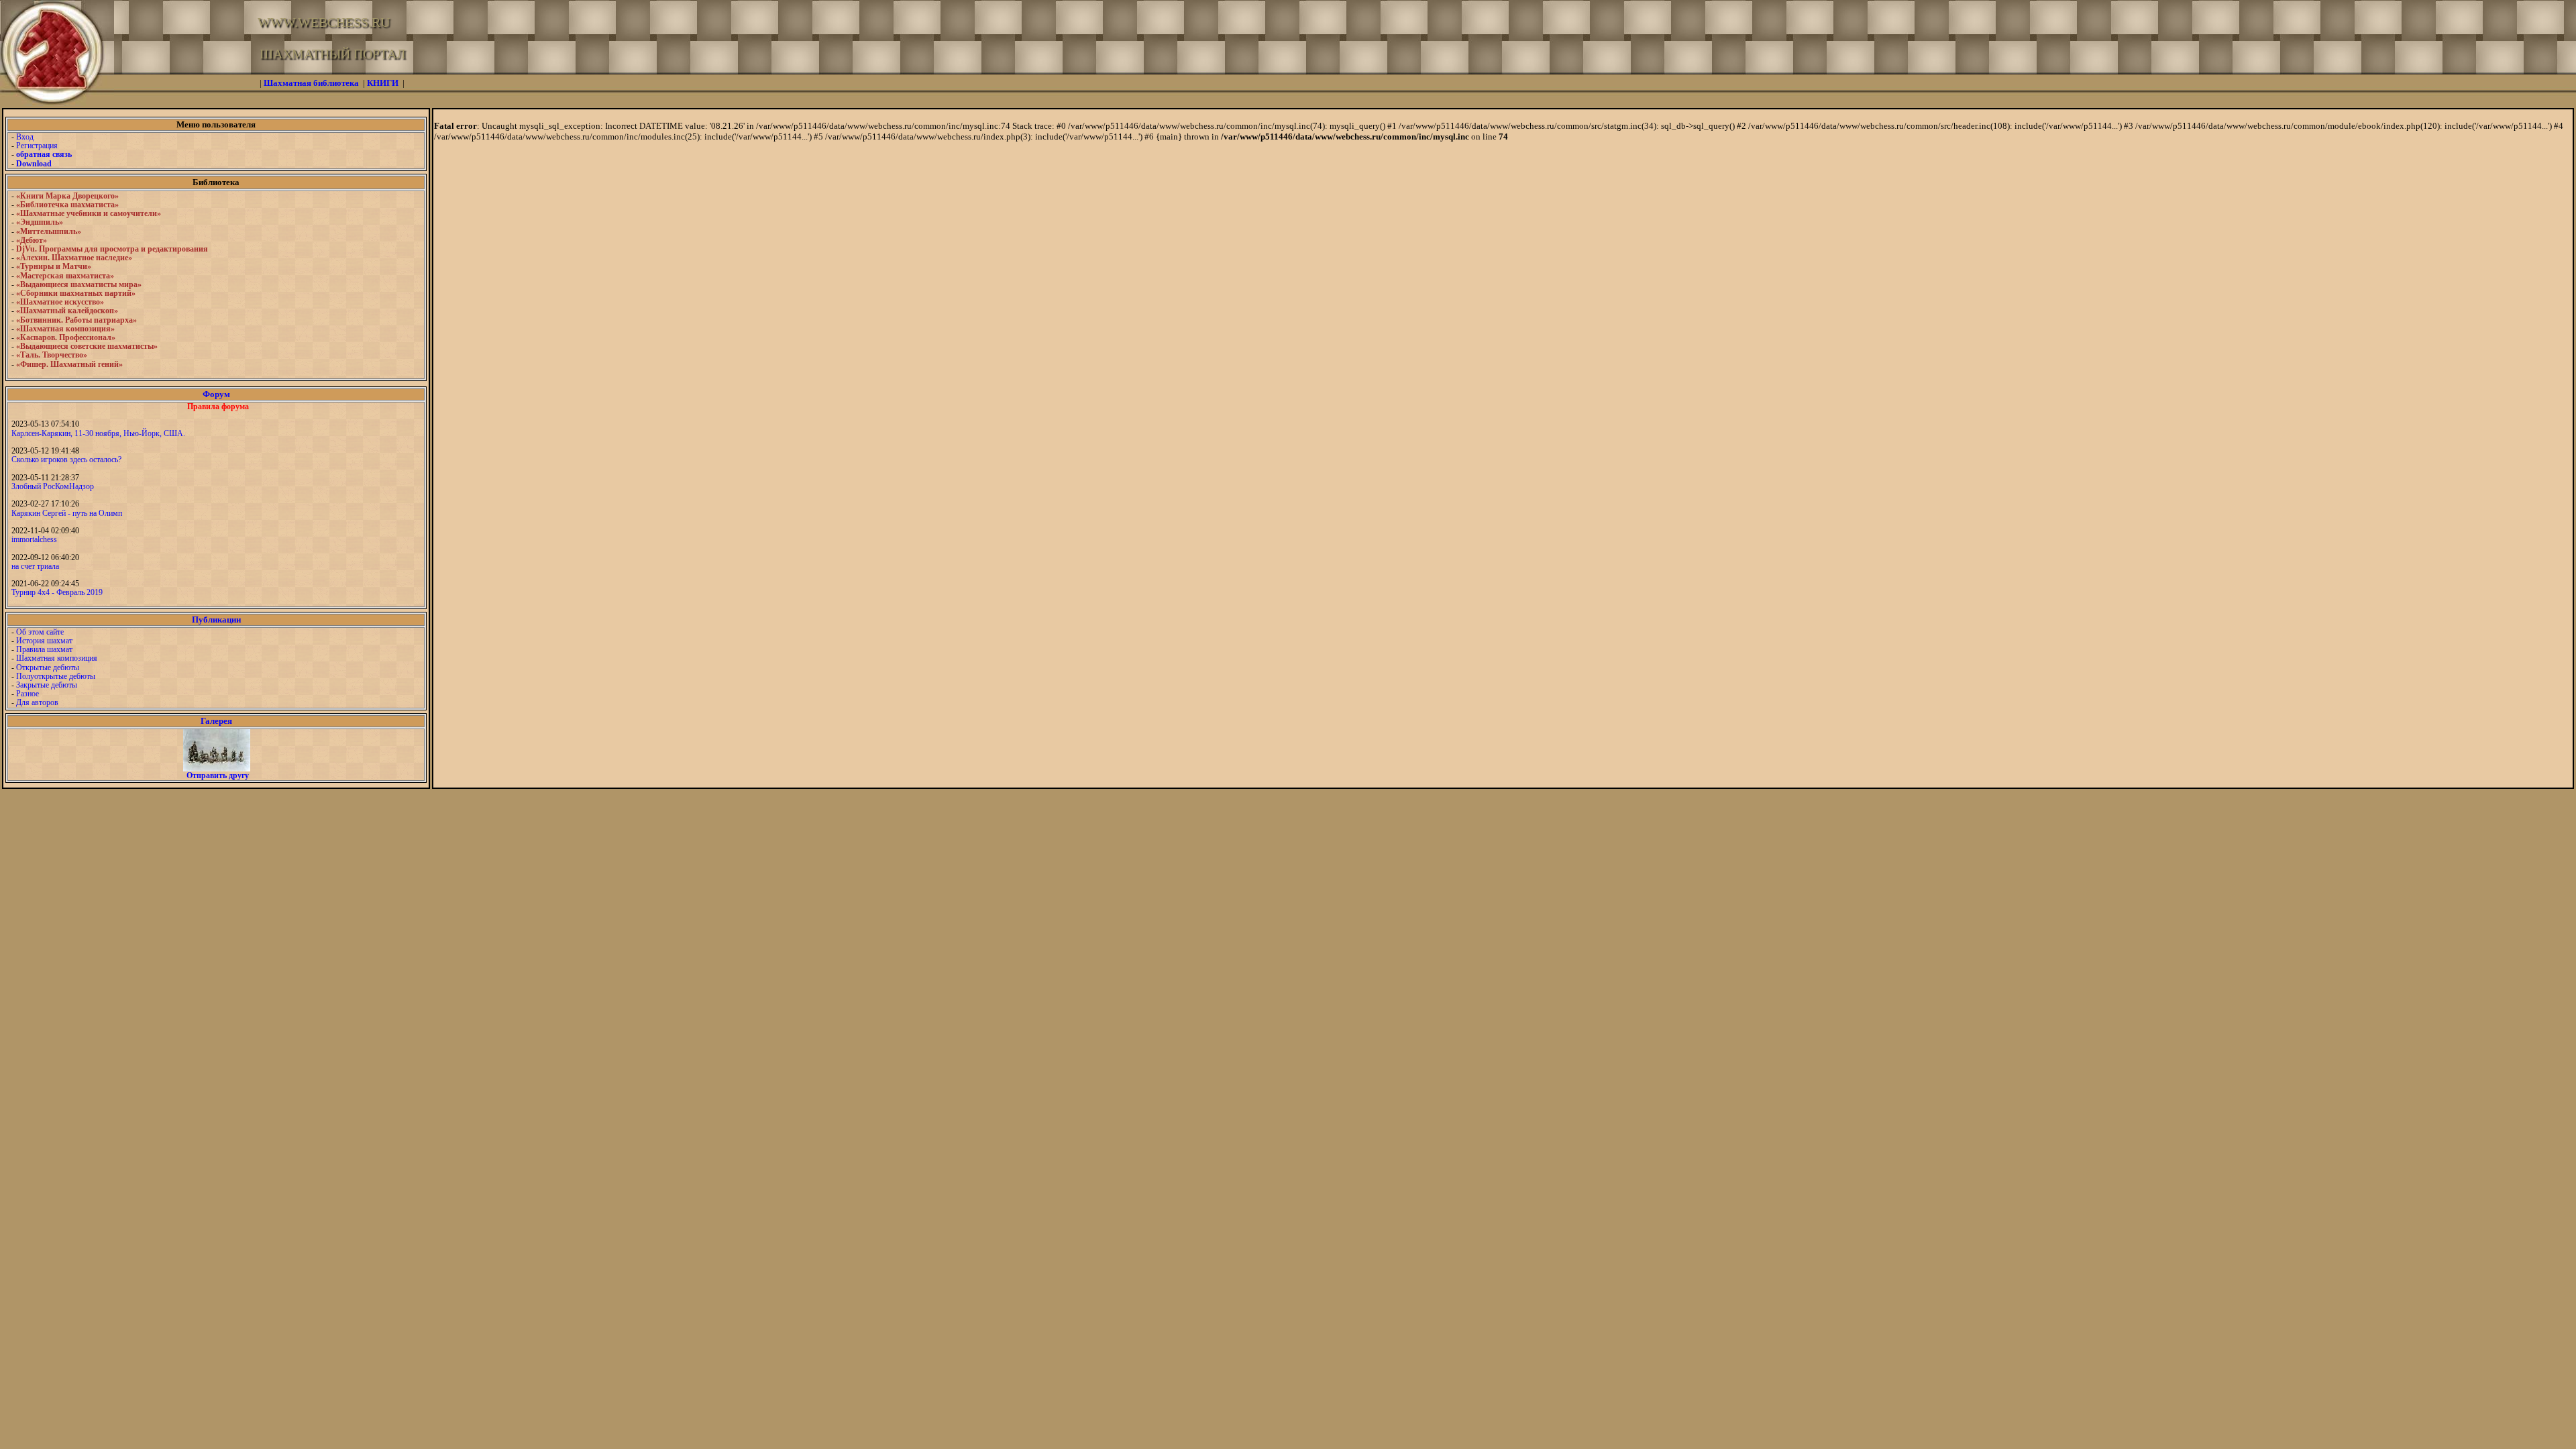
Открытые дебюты (48, 667)
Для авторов (37, 702)
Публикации (216, 620)
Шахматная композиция (57, 658)
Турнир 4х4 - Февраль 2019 (57, 592)
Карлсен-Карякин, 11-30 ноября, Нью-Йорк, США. (98, 433)
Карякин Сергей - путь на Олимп (67, 513)
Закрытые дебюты (47, 685)
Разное (28, 694)
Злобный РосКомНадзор (53, 486)
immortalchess (34, 539)
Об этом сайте (40, 632)
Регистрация (37, 146)
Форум (216, 394)
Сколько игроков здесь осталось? (66, 460)
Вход (25, 137)
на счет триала (35, 566)
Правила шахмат (44, 649)
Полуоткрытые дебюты (56, 676)
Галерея (216, 721)
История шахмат (44, 641)
